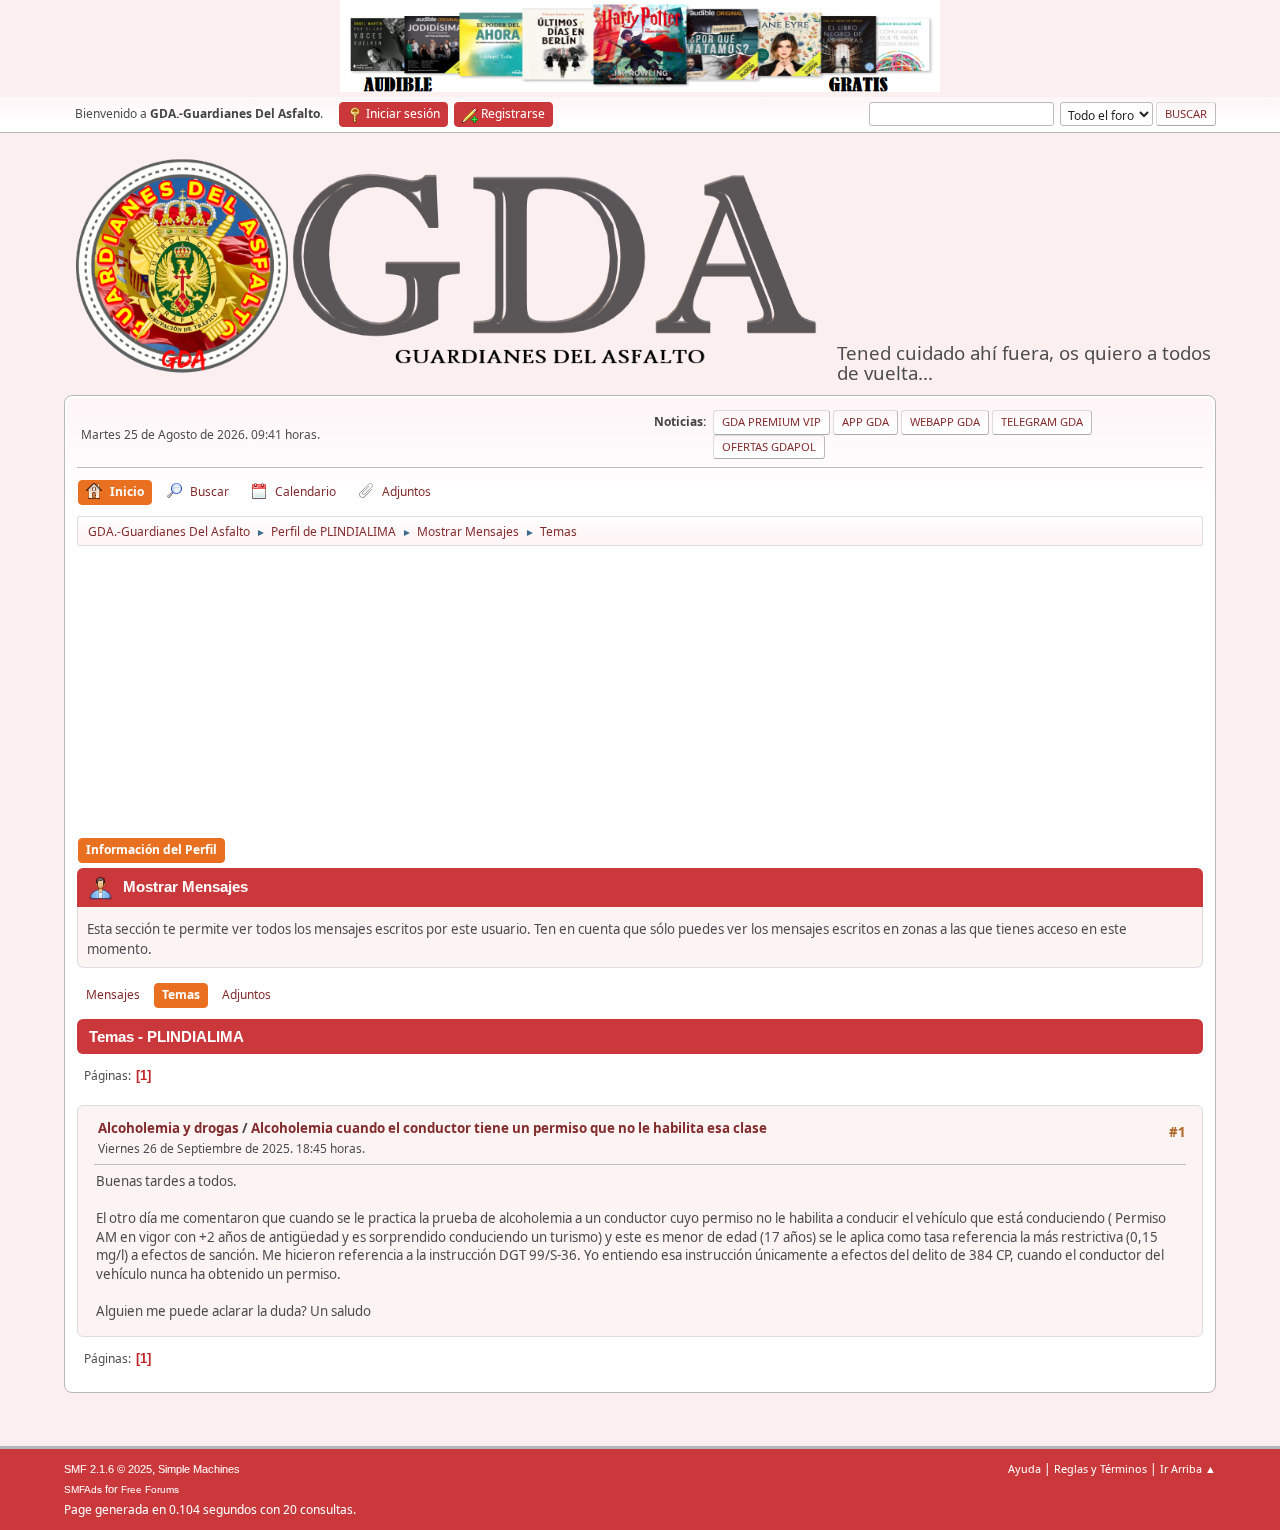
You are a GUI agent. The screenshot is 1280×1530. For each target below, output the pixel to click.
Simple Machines (199, 1469)
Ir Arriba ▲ (1188, 1468)
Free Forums (150, 1489)
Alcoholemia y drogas (168, 1128)
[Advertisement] (640, 693)
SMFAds (83, 1489)
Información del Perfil (151, 849)
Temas (181, 994)
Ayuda (1024, 1468)
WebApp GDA (945, 421)
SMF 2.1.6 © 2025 (108, 1469)
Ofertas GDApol (769, 446)
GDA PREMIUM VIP (771, 421)
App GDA (865, 421)
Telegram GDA (1042, 421)
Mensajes (113, 994)
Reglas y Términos (1100, 1468)
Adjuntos (246, 994)
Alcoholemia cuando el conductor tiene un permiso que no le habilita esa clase (509, 1128)
